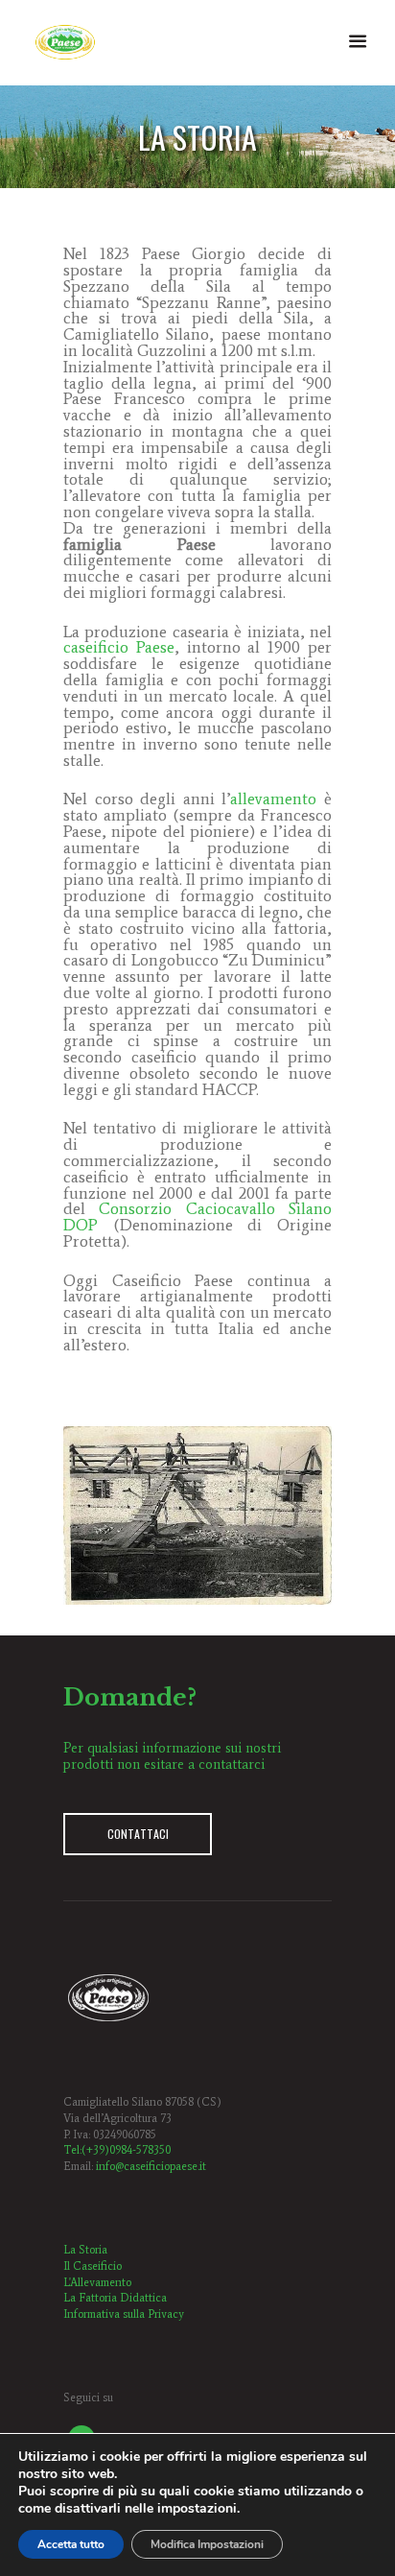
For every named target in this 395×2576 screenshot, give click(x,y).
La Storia (85, 2250)
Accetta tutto (71, 2544)
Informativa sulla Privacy (124, 2314)
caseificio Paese (119, 647)
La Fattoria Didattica (115, 2298)
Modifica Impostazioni (207, 2544)
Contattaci (138, 1834)
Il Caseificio (93, 2266)
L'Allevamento (97, 2282)
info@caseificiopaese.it (151, 2166)
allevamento (273, 799)
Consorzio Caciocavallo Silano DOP (197, 1216)
